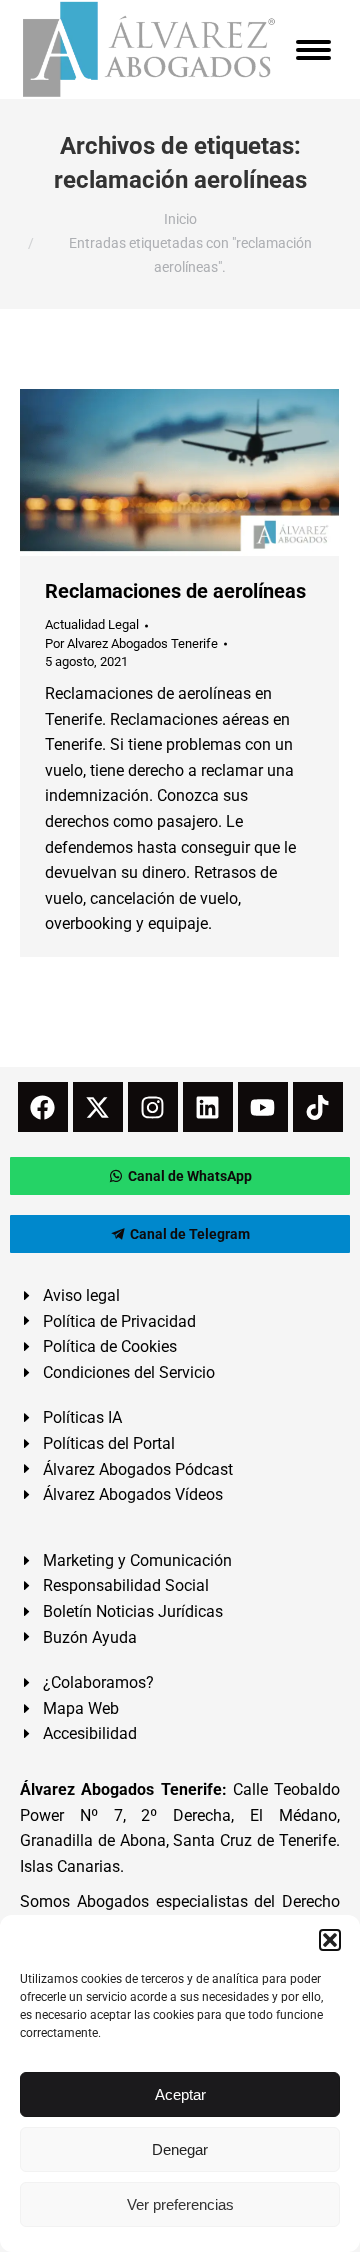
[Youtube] (263, 1107)
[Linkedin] (208, 1107)
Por (131, 643)
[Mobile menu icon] (313, 50)
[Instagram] (153, 1107)
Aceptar (180, 2094)
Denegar (180, 2149)
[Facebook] (43, 1107)
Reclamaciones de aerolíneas (175, 591)
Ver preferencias (180, 2204)
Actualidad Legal (92, 624)
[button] (330, 1940)
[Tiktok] (318, 1107)
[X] (98, 1107)
